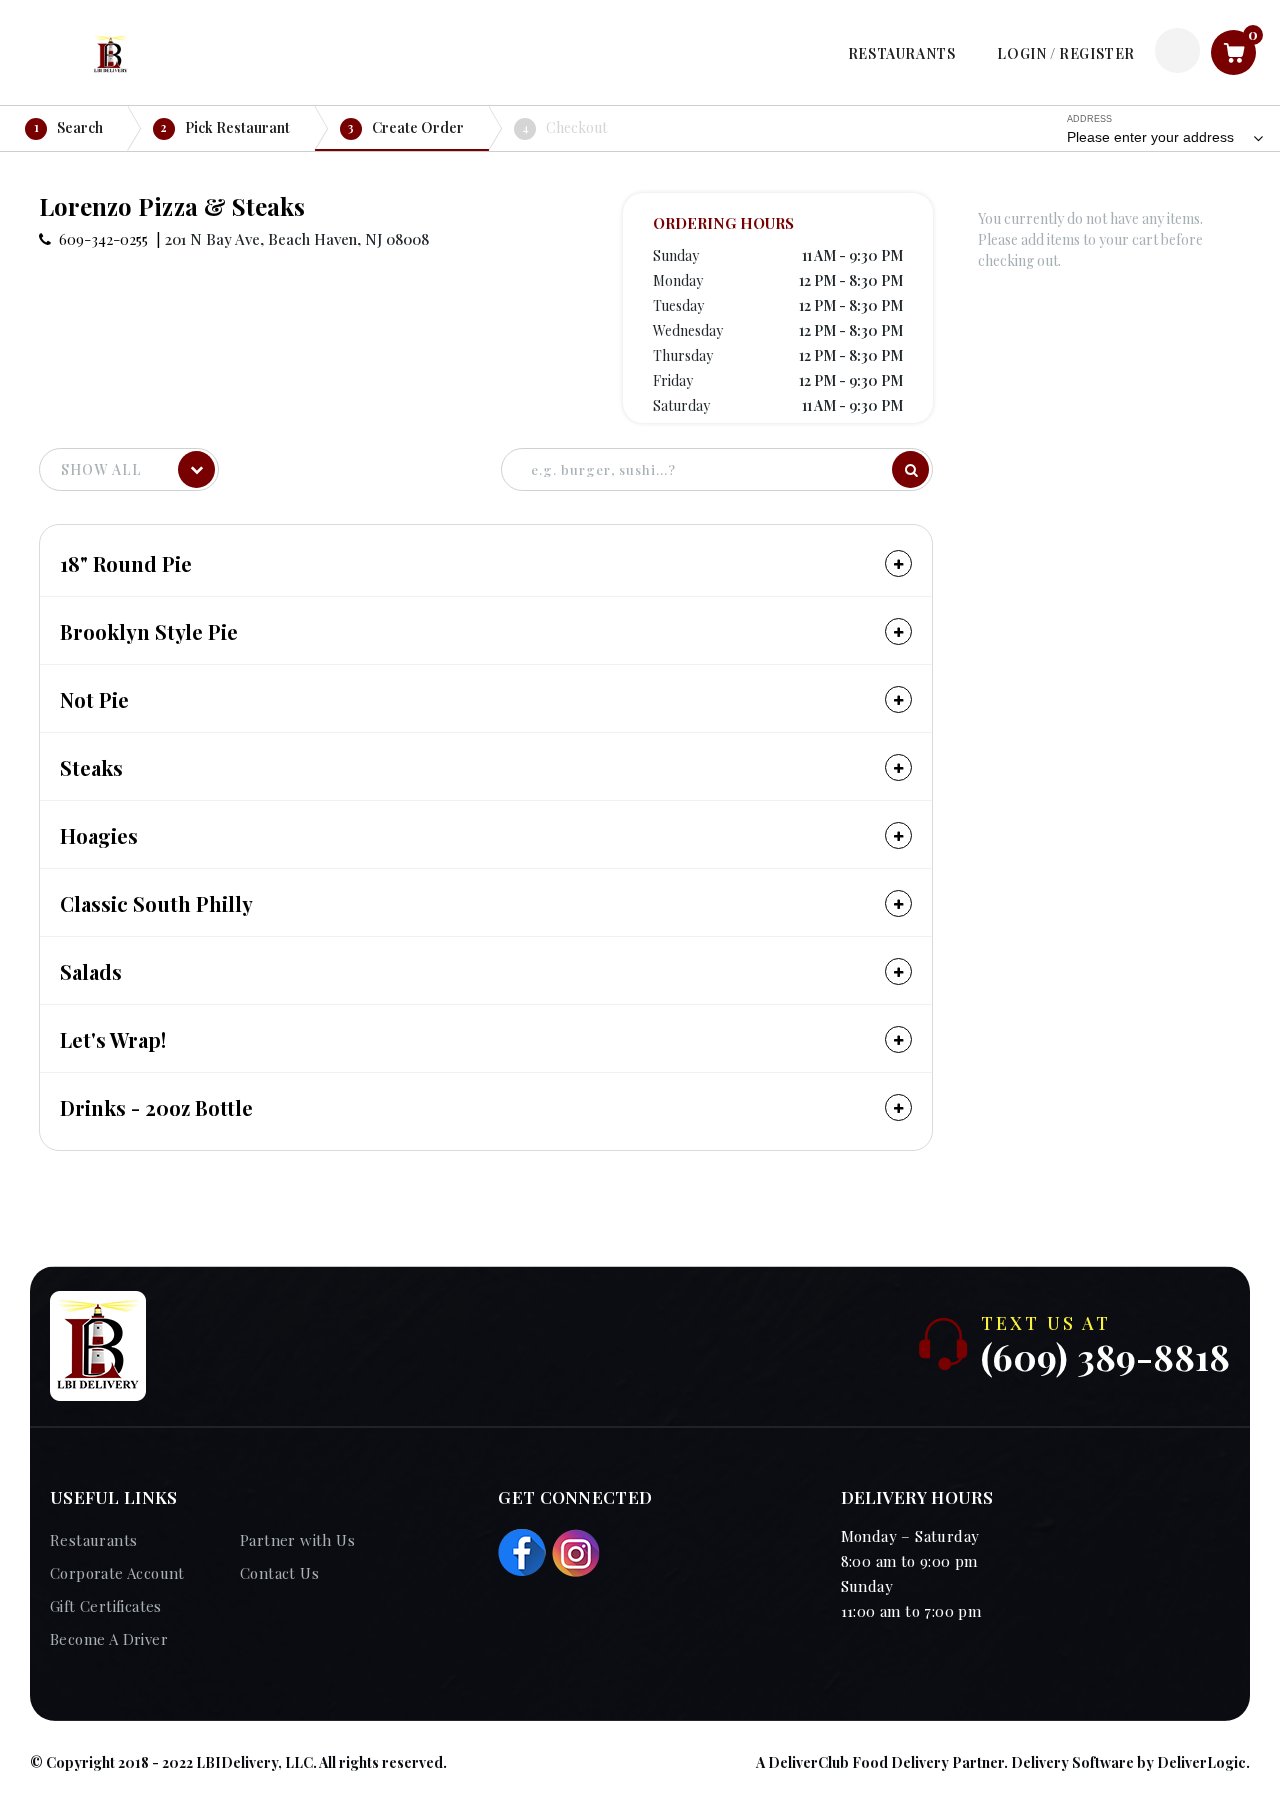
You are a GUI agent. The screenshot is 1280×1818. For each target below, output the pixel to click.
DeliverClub (808, 1762)
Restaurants (93, 1540)
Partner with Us (297, 1540)
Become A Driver (109, 1639)
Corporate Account (117, 1573)
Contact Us (279, 1573)
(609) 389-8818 (1105, 1356)
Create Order (406, 127)
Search (69, 127)
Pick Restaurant (225, 127)
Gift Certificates (106, 1606)
